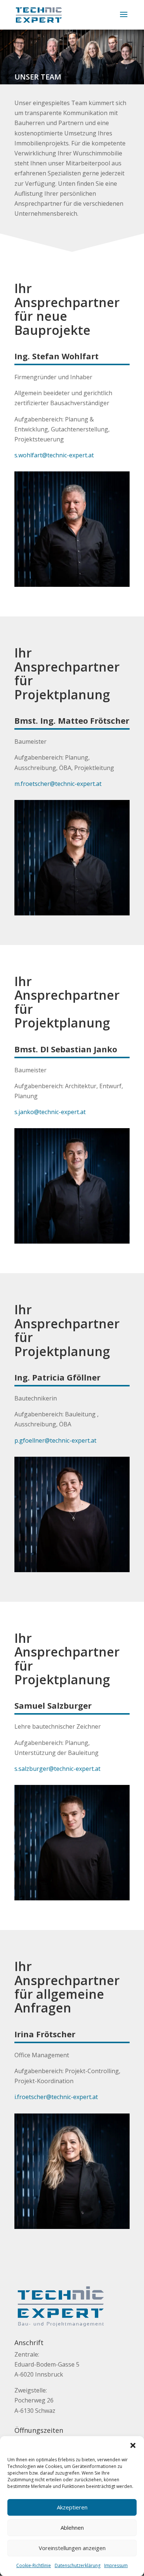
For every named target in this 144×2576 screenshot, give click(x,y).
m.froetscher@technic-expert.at (58, 784)
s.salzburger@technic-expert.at (57, 1769)
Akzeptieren (72, 2507)
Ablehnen (72, 2528)
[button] (133, 2445)
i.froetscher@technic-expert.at (56, 2097)
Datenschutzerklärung (78, 2565)
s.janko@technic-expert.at (50, 1112)
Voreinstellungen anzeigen (72, 2548)
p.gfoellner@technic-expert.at (55, 1440)
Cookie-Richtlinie (34, 2565)
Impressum (116, 2565)
